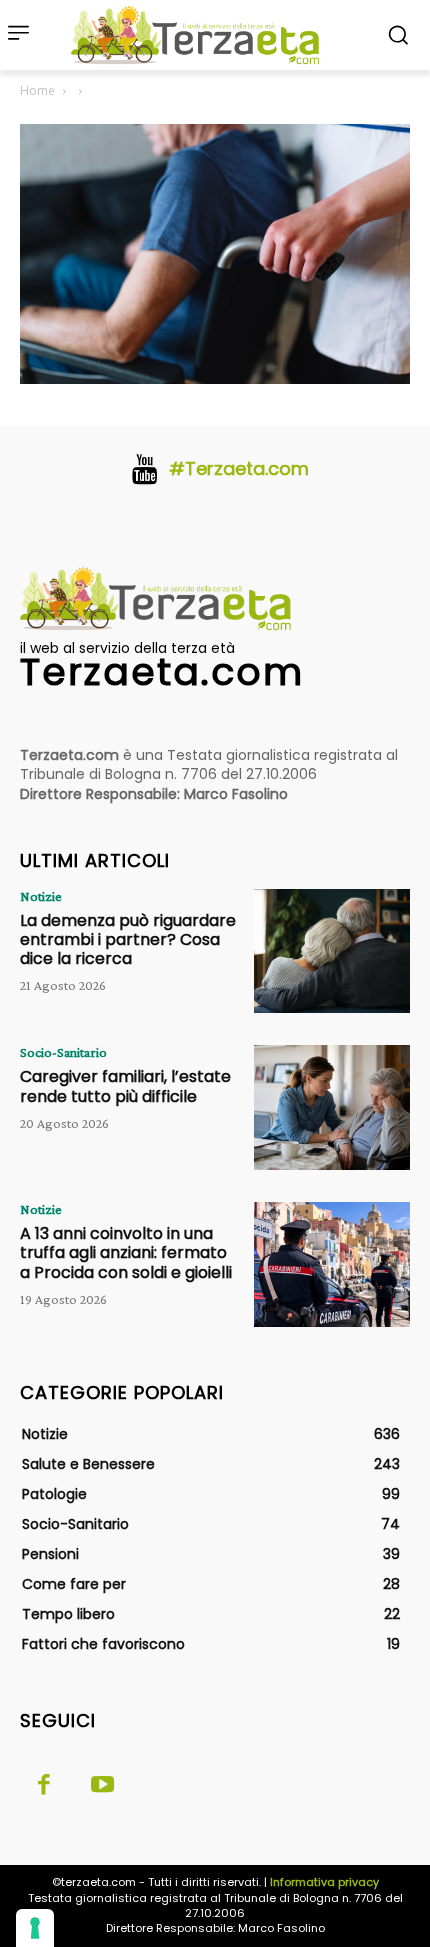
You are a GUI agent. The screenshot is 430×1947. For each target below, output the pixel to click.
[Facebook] (44, 1786)
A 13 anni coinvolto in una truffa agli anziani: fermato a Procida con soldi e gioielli (126, 1252)
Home (37, 90)
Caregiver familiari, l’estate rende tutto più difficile (125, 1086)
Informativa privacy (324, 1882)
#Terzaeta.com (239, 468)
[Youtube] (102, 1786)
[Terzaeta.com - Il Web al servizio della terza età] (201, 35)
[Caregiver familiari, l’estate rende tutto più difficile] (332, 1107)
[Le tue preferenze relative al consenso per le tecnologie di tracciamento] (35, 1928)
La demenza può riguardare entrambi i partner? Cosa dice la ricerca (128, 939)
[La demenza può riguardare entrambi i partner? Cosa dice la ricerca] (332, 951)
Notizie (41, 896)
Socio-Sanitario (63, 1052)
